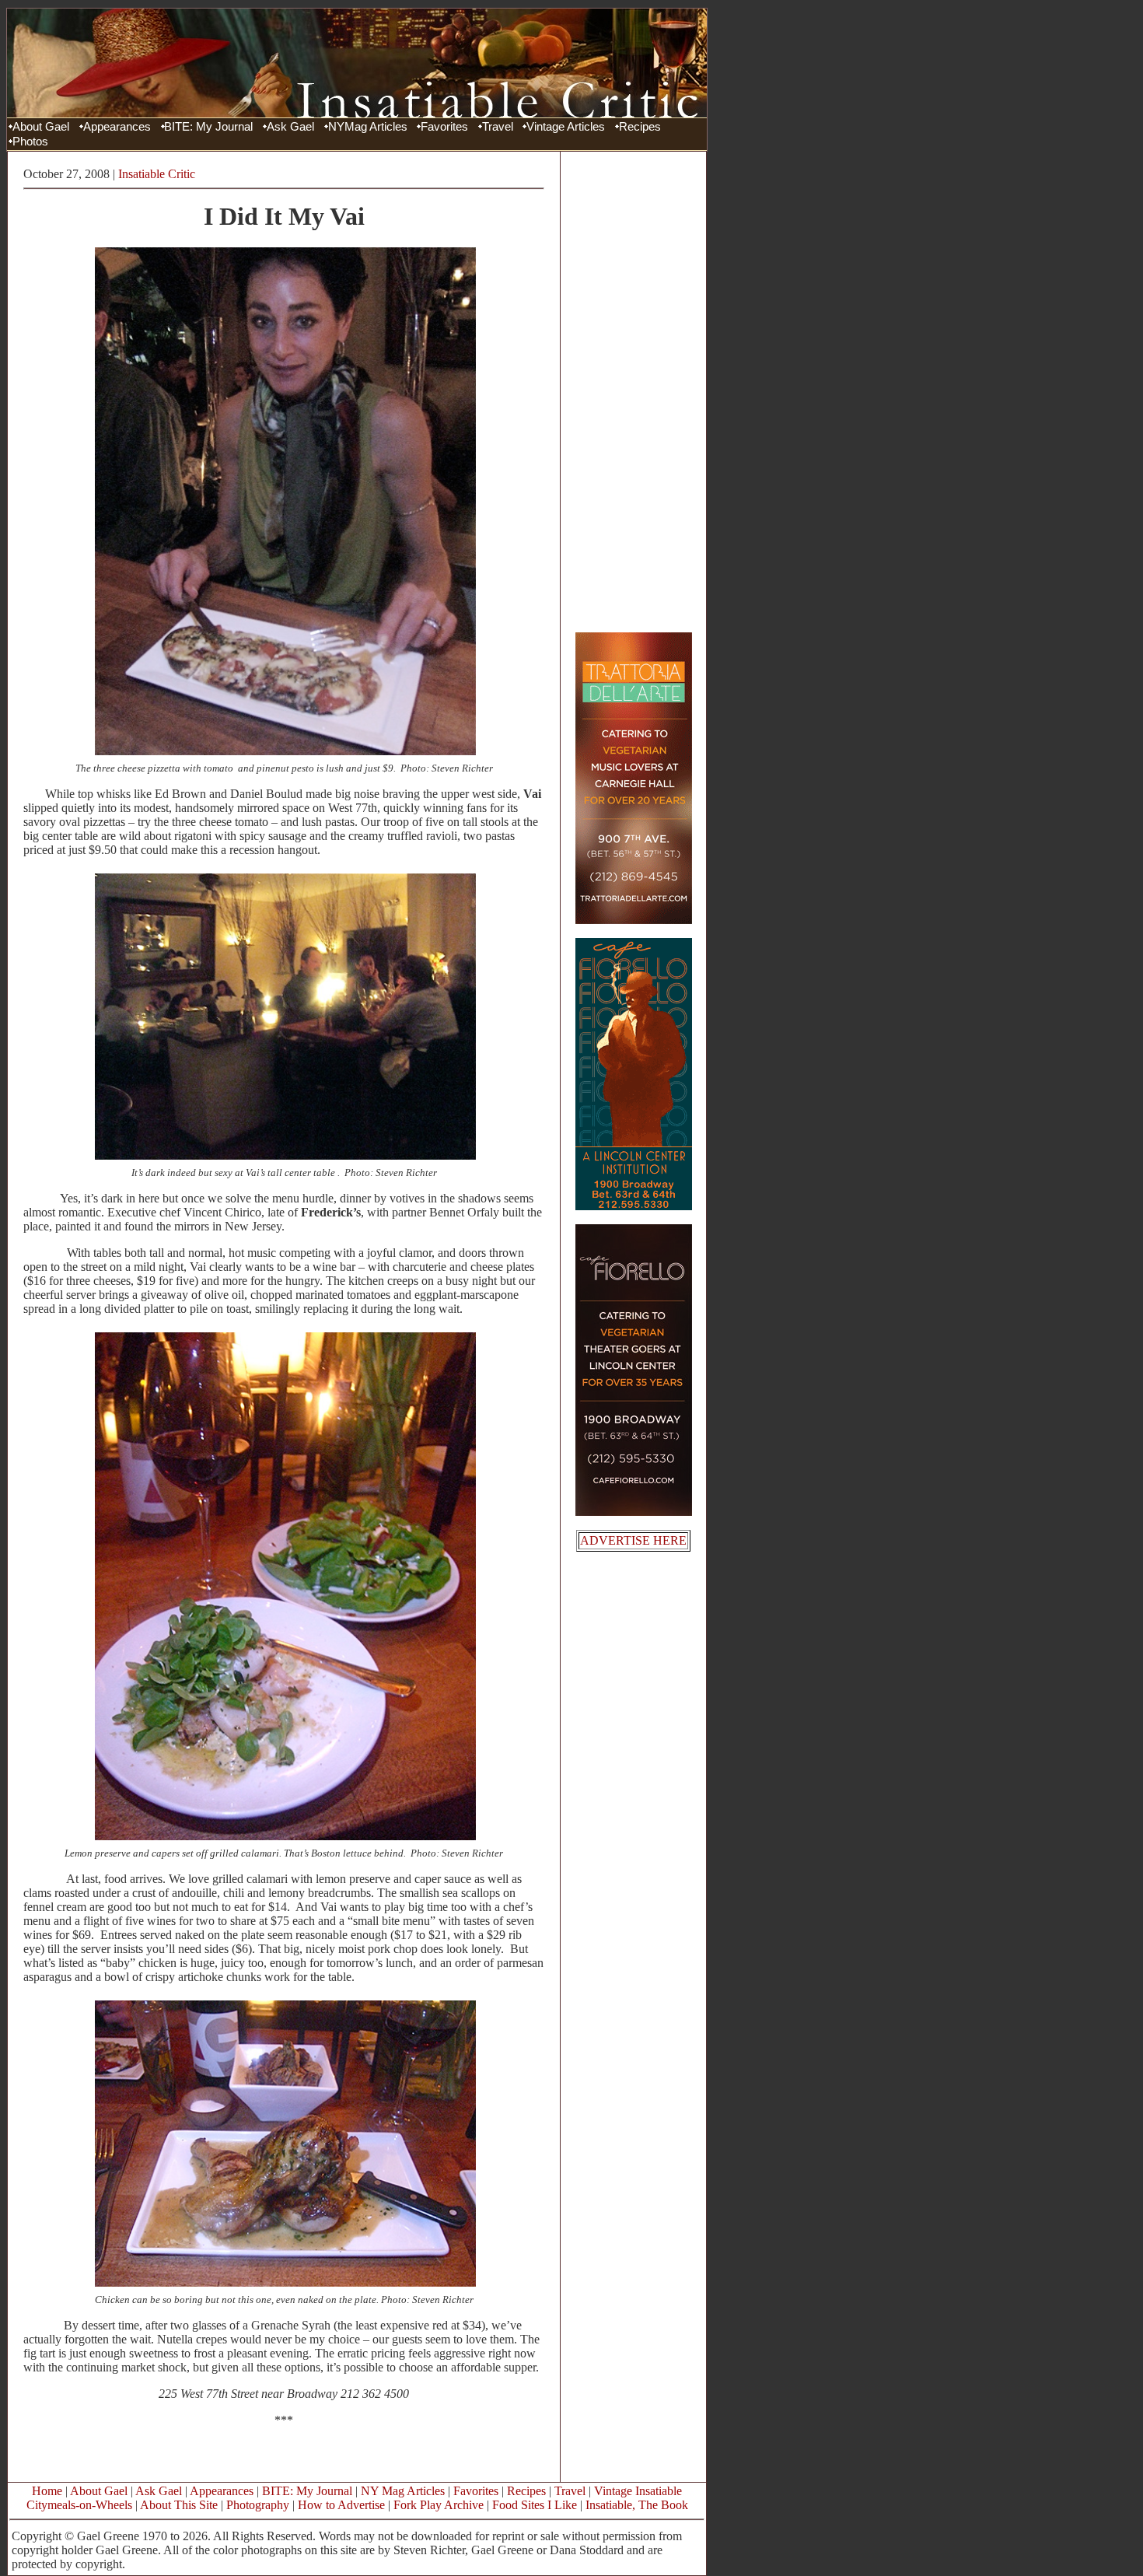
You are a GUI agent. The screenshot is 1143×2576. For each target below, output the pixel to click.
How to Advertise (341, 2505)
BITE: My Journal (208, 127)
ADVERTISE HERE (633, 1540)
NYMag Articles (368, 127)
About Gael (41, 127)
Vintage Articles (566, 127)
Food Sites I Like (535, 2505)
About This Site (179, 2505)
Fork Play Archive (439, 2505)
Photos (30, 142)
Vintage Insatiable (638, 2491)
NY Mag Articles (403, 2491)
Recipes (640, 127)
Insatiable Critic (157, 174)
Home (47, 2491)
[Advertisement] (634, 391)
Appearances (117, 127)
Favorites (444, 127)
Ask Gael (290, 127)
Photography (258, 2505)
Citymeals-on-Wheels (79, 2505)
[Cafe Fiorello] (634, 1512)
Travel (498, 127)
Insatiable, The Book (637, 2505)
